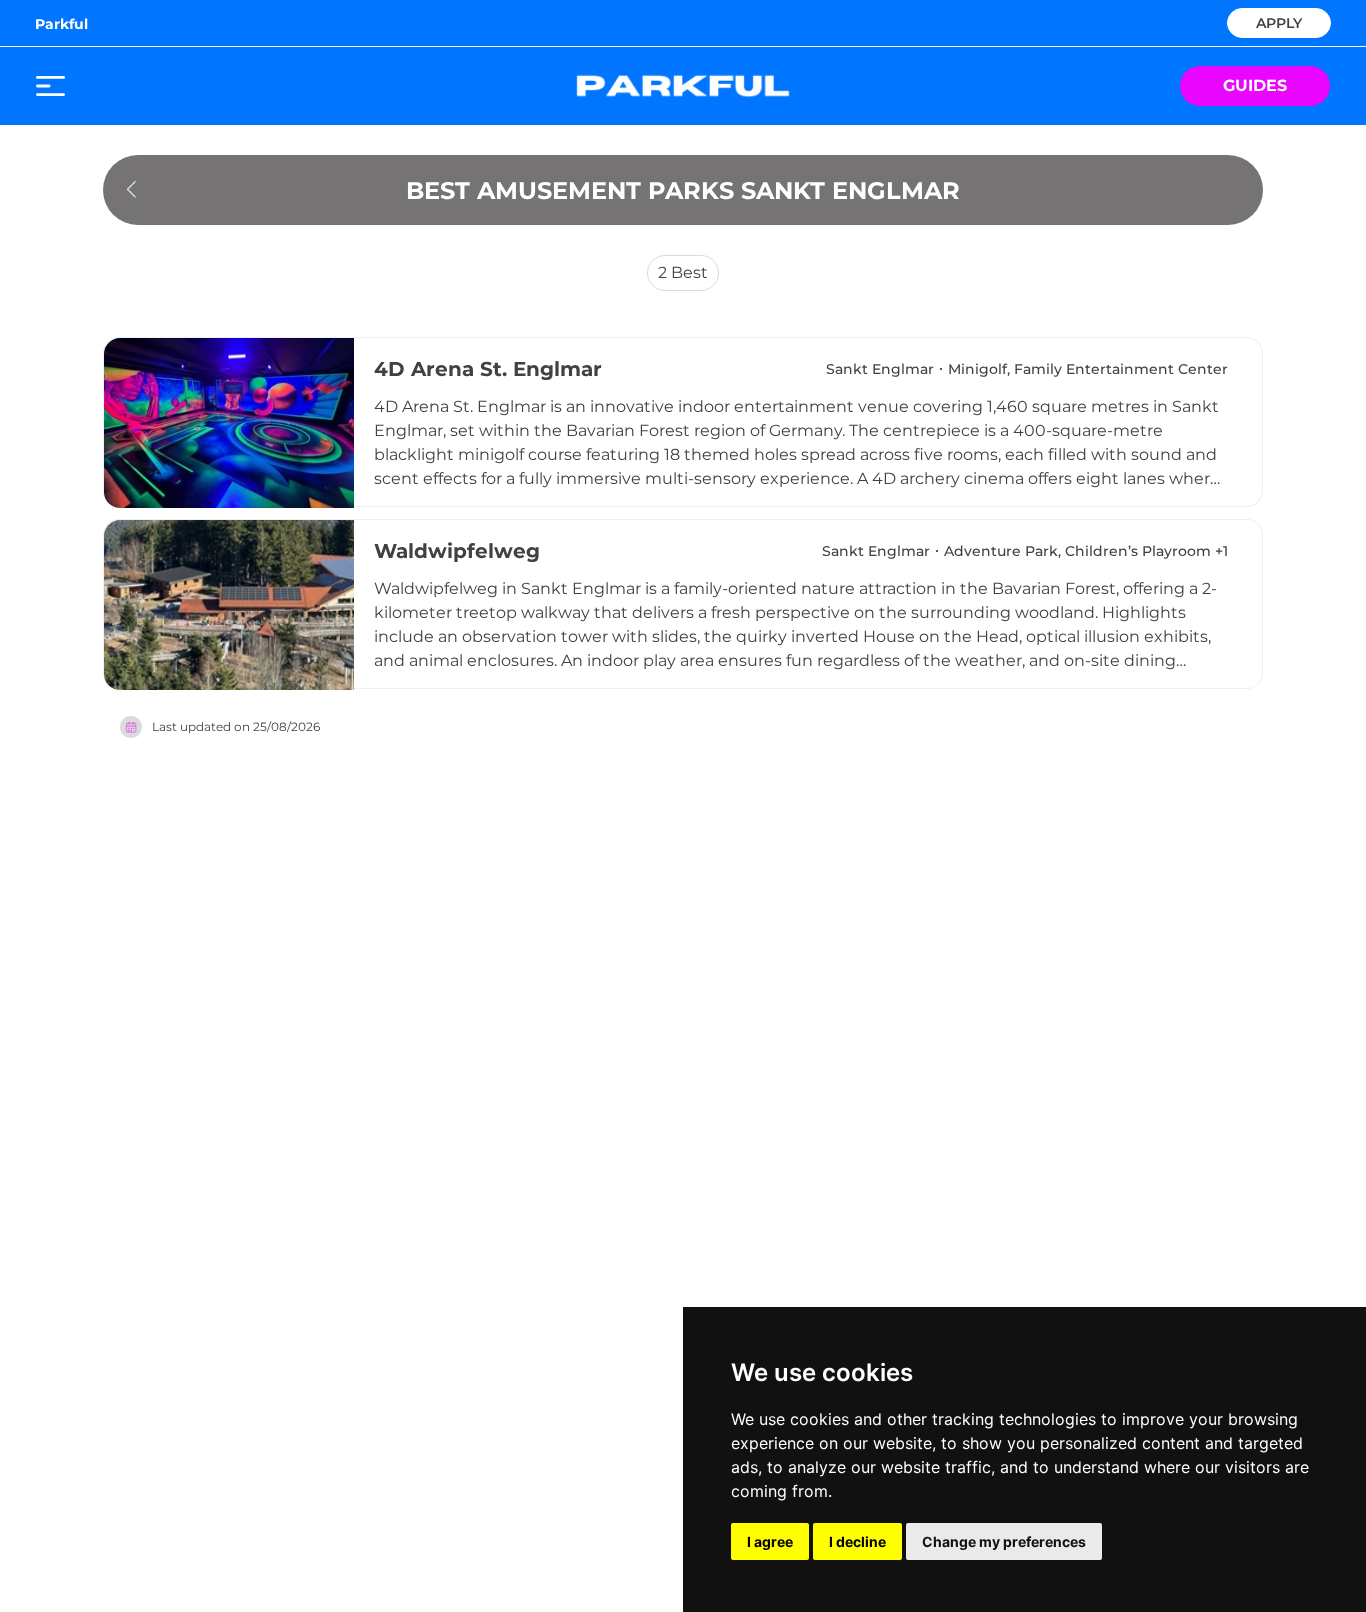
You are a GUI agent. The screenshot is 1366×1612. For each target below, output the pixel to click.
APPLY (1279, 21)
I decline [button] (857, 1541)
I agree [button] (770, 1541)
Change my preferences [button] (1004, 1541)
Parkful (61, 24)
